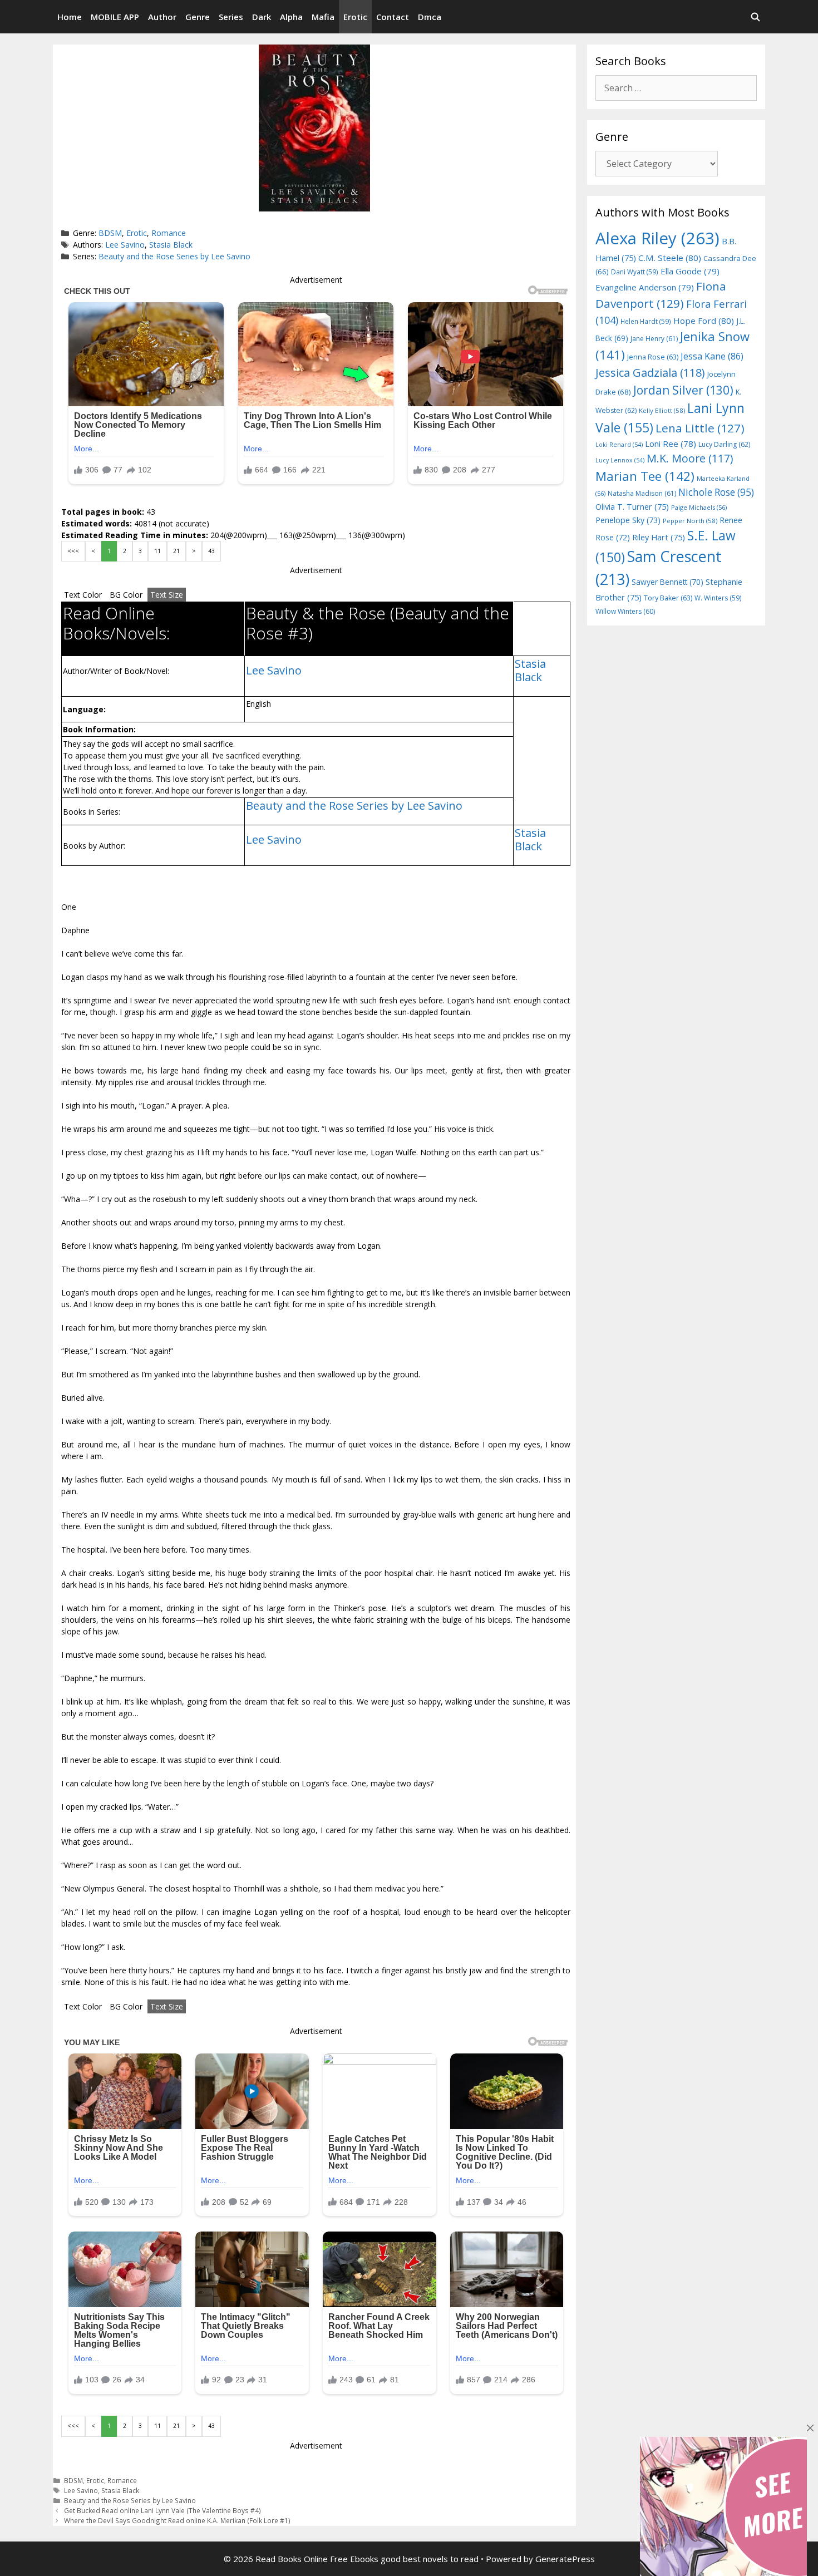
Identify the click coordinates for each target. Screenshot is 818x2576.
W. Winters (718, 598)
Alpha (291, 17)
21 (176, 551)
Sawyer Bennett (667, 582)
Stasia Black (171, 245)
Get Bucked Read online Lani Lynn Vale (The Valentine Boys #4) (162, 2510)
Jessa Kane (712, 356)
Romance (169, 233)
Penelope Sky (628, 520)
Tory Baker (668, 598)
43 (211, 551)
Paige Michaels (699, 507)
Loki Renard (619, 445)
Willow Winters (625, 611)
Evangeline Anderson (645, 287)
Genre (198, 17)
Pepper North (690, 521)
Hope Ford (704, 321)
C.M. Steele (670, 258)
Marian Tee (645, 476)
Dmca (430, 17)
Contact (393, 17)
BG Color (126, 595)
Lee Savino (125, 245)
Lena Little (700, 428)
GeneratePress (565, 2559)
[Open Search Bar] (755, 17)
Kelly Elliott (662, 410)
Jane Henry (654, 339)
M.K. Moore (690, 458)
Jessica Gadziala (650, 373)
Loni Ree (671, 444)
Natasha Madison (642, 493)
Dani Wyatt (635, 272)
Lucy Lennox (620, 460)
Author (162, 17)
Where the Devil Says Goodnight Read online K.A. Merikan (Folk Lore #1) (177, 2520)
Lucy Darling (724, 444)
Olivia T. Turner (632, 507)
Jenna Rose (653, 357)
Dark (262, 17)
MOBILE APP (115, 17)
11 (157, 551)
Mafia (323, 17)
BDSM (110, 233)
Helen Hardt (646, 321)
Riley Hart (659, 537)
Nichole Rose (716, 492)
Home (70, 17)
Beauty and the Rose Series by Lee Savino (174, 256)
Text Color (83, 595)
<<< (73, 551)
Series (231, 17)
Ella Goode (690, 271)
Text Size (167, 595)
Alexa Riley (657, 238)
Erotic (355, 17)
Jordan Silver (683, 390)
